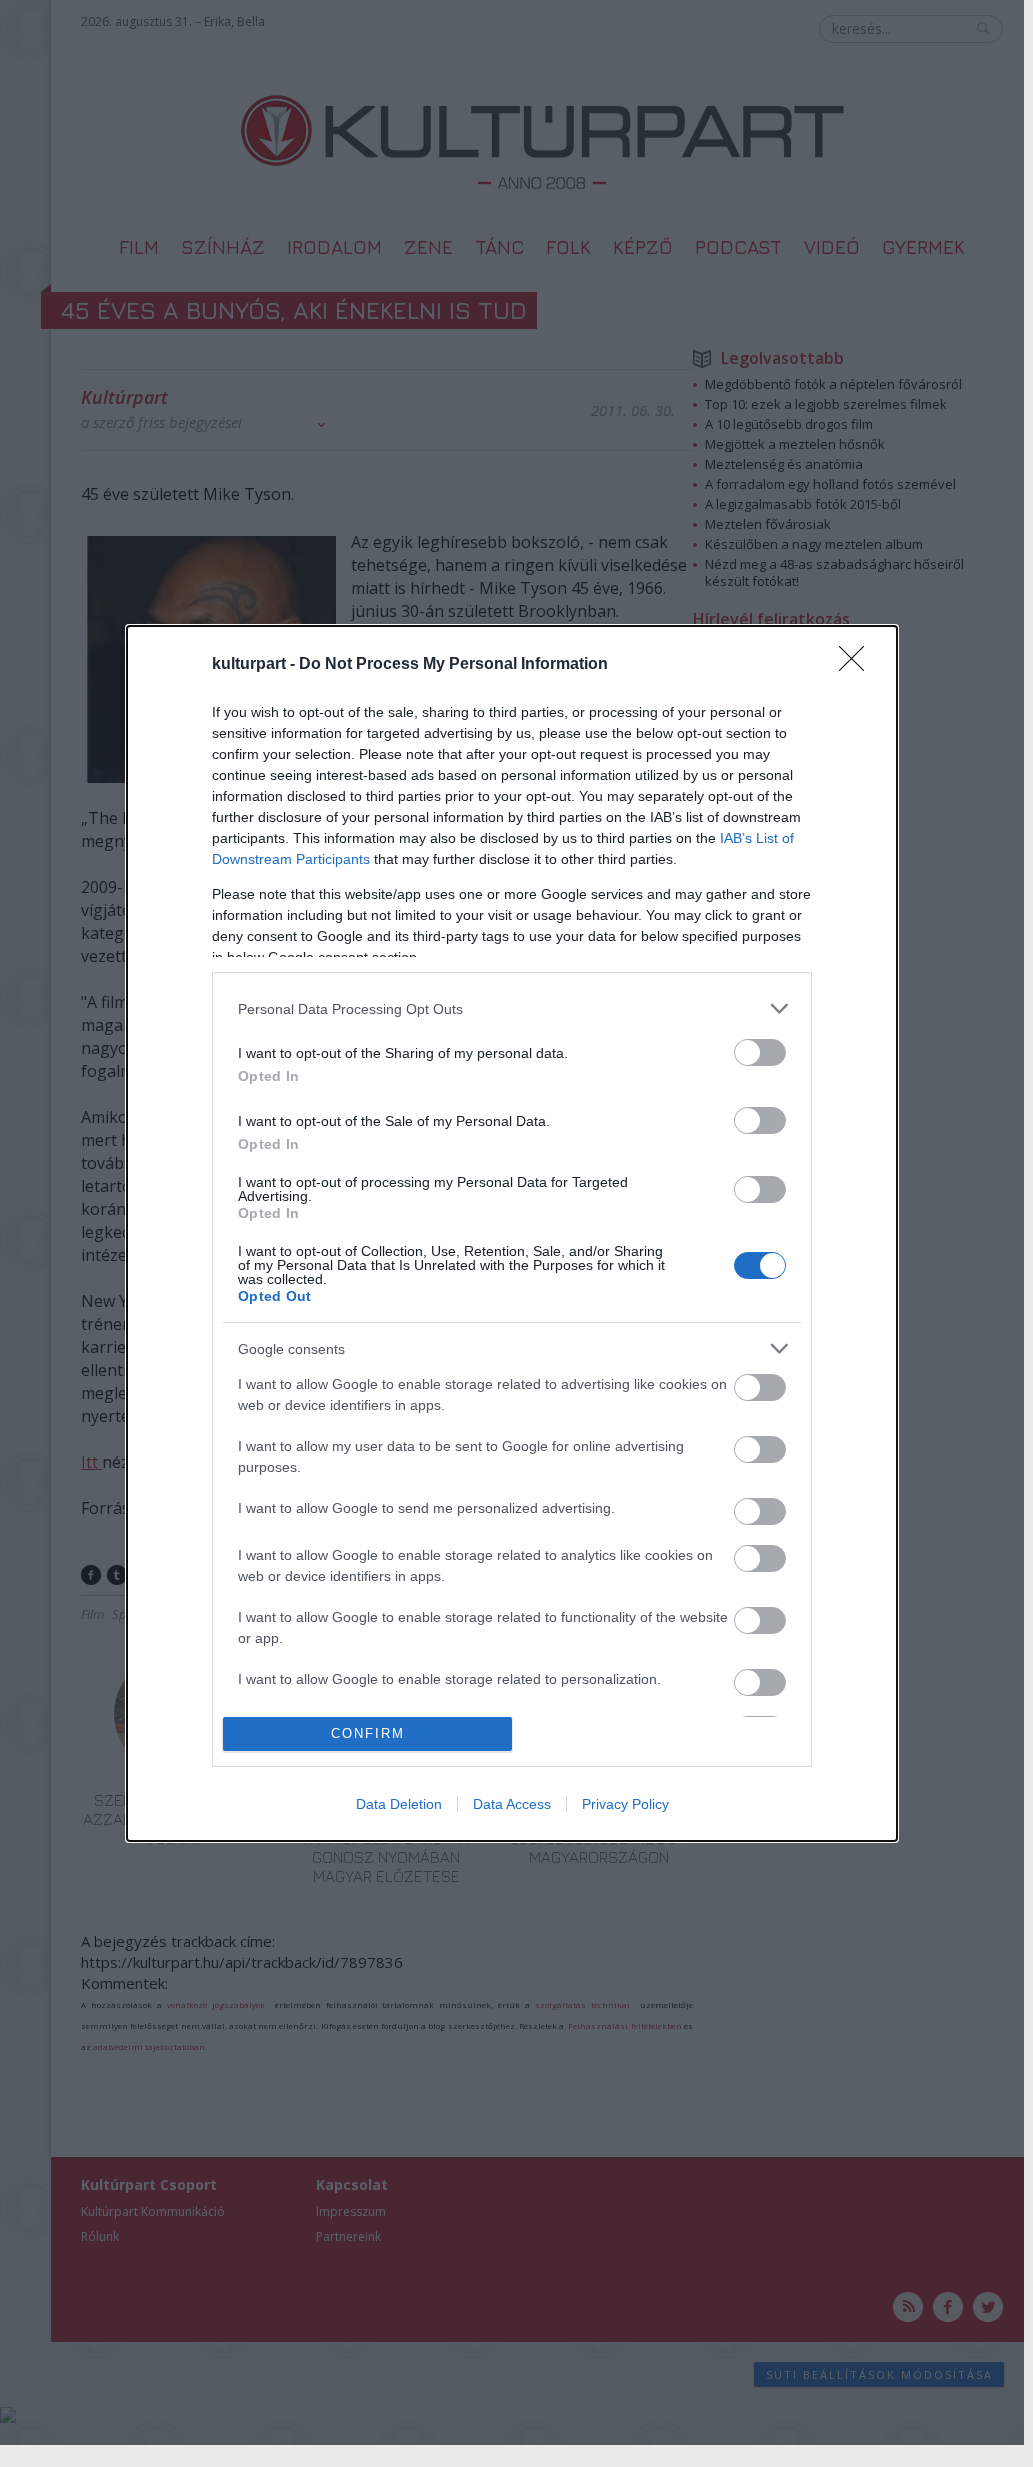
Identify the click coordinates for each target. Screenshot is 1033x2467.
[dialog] (512, 1233)
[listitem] (512, 1008)
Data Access (512, 1804)
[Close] (858, 665)
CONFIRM (368, 1733)
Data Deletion (399, 1804)
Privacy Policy (625, 1804)
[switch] (760, 1052)
